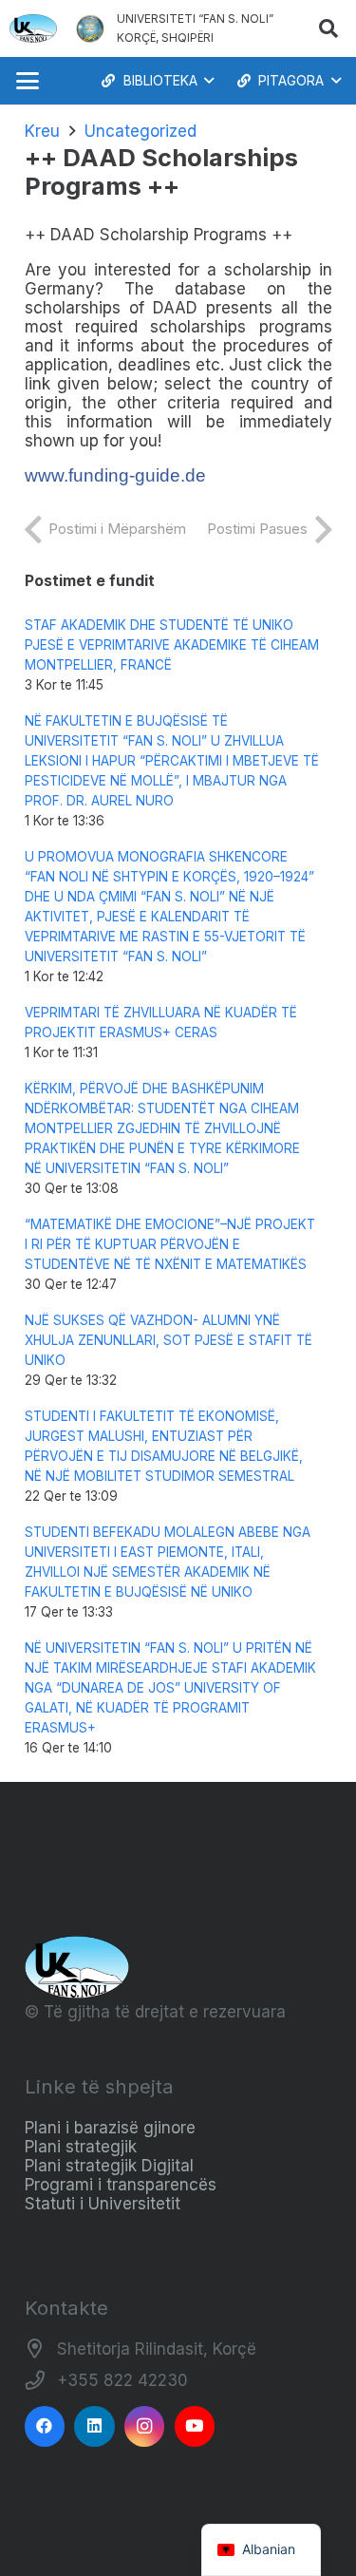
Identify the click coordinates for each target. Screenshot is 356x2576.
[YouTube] (195, 2426)
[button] (328, 28)
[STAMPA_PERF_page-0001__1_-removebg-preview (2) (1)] (90, 28)
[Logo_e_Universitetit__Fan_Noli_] (33, 28)
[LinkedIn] (94, 2426)
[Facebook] (45, 2426)
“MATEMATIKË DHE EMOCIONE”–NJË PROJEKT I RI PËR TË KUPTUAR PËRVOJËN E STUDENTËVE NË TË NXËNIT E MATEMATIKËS (170, 1244)
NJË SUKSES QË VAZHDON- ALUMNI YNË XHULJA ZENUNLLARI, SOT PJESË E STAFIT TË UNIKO (169, 1340)
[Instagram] (145, 2426)
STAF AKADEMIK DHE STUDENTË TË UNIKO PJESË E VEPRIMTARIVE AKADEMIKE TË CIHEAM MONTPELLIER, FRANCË (172, 645)
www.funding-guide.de (115, 475)
